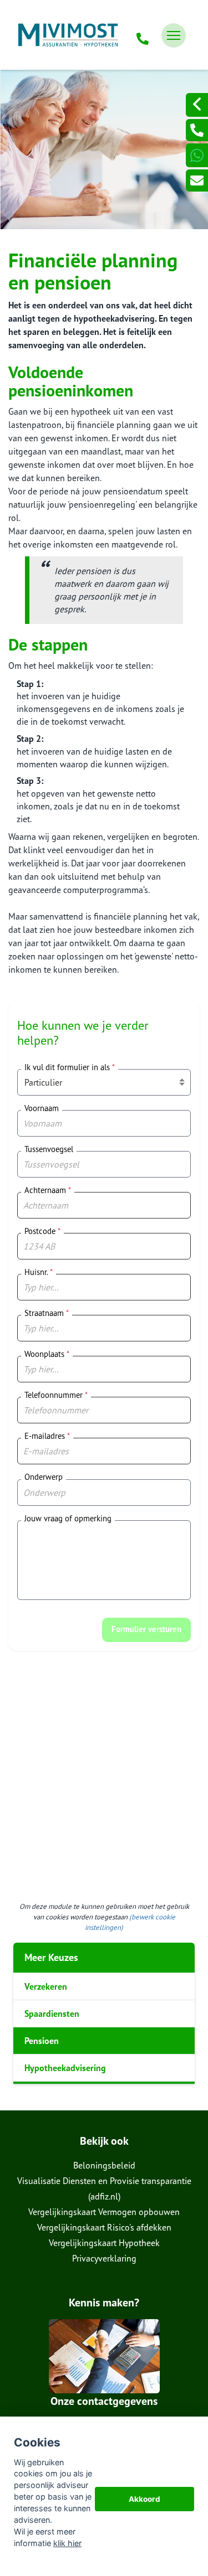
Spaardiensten (52, 2014)
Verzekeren (46, 1986)
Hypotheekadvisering (65, 2068)
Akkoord (144, 2499)
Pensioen (42, 2041)
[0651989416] (143, 35)
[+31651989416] (197, 155)
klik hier (67, 2543)
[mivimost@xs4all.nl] (197, 180)
